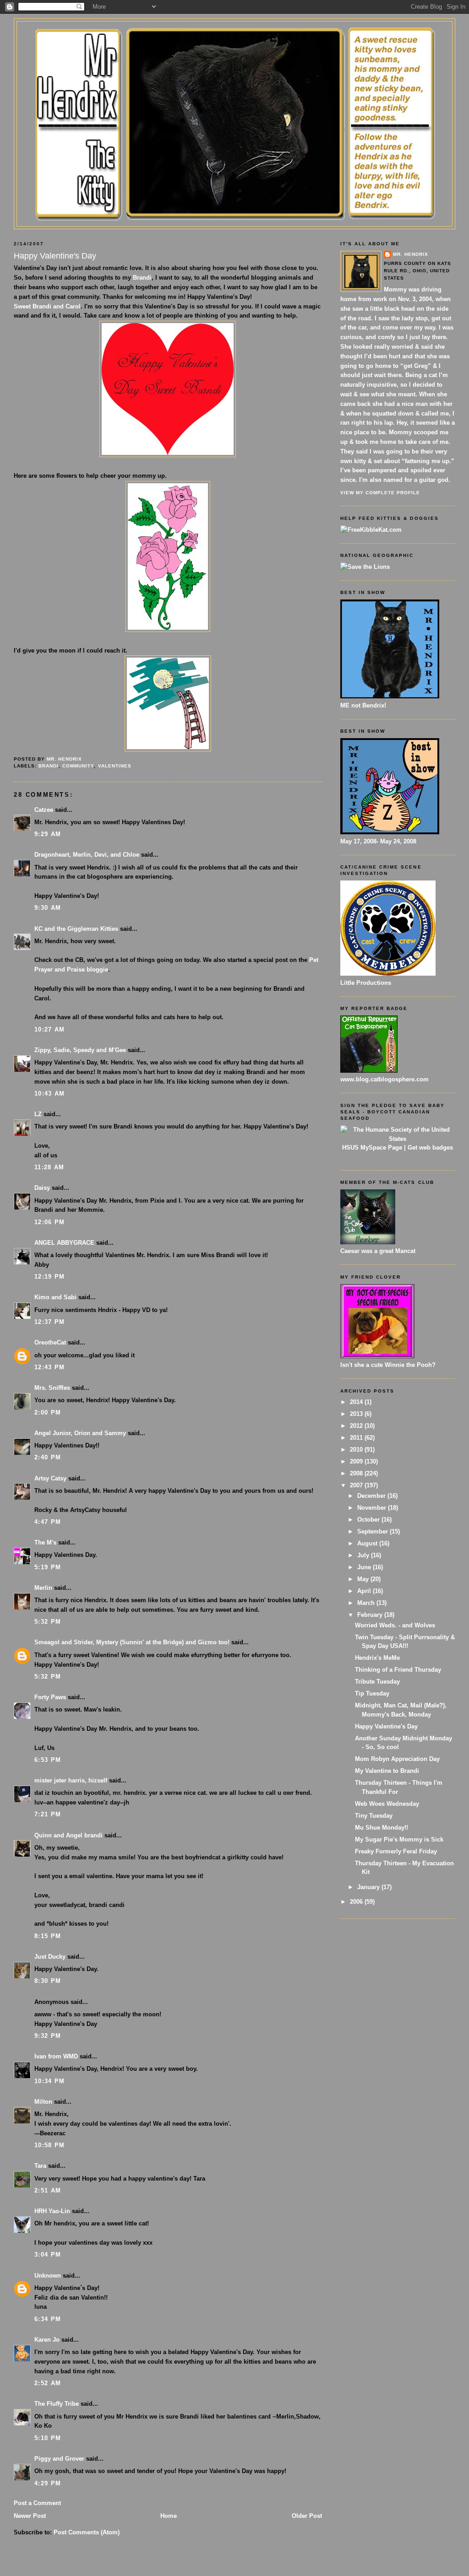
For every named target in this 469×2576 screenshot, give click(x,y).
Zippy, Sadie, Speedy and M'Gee (80, 1050)
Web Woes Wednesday (387, 1804)
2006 (357, 1902)
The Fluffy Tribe (57, 2404)
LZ (38, 1114)
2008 (357, 1473)
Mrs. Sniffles (52, 1388)
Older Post (307, 2516)
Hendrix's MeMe (377, 1658)
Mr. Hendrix (411, 254)
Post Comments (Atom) (87, 2532)
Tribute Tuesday (377, 1682)
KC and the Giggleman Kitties (76, 929)
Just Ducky (50, 1957)
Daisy (42, 1188)
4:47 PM (48, 1522)
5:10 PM (48, 2438)
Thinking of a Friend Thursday (398, 1670)
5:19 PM (48, 1567)
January (369, 1887)
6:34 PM (48, 2319)
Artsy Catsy (50, 1478)
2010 (357, 1450)
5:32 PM (48, 1622)
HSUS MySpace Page (372, 1148)
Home (169, 2516)
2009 (357, 1461)
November (373, 1508)
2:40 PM (48, 1457)
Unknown (48, 2276)
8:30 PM (48, 1981)
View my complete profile (380, 493)
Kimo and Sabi (55, 1297)
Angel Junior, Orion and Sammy (80, 1433)
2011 (357, 1438)
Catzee (44, 810)
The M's (45, 1542)
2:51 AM (48, 2190)
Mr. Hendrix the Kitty (234, 38)
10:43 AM (49, 1094)
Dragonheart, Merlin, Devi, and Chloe (87, 855)
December (372, 1496)
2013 (357, 1414)
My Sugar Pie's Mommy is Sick (399, 1839)
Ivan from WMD (56, 2056)
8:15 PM (48, 1936)
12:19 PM (49, 1277)
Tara (40, 2166)
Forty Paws (50, 1697)
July (364, 1555)
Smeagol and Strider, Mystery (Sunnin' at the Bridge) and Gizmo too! (132, 1642)
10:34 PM (49, 2081)
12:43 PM (49, 1367)
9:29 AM (48, 834)
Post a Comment (37, 2503)
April (365, 1591)
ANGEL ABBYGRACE (64, 1243)
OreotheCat (50, 1342)
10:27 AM (49, 1029)
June (365, 1567)
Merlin (43, 1588)
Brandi (142, 278)
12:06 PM (49, 1222)
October (369, 1520)
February (371, 1615)
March (367, 1603)
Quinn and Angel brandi (68, 1835)
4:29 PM (48, 2483)
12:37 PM (49, 1322)
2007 (357, 1485)
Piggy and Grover (59, 2459)
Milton (43, 2102)
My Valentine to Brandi (387, 1771)
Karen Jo (47, 2340)
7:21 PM (48, 1814)
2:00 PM (48, 1412)
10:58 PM (49, 2145)
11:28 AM (49, 1167)
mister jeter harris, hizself (71, 1780)
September (374, 1531)
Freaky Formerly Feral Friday (396, 1851)
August (368, 1543)
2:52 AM (48, 2383)
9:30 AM (48, 908)
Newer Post (30, 2516)
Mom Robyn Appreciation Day (397, 1759)
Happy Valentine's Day (386, 1726)
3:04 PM (48, 2255)
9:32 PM (48, 2036)
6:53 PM (48, 1760)
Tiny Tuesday (374, 1816)
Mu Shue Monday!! (382, 1828)
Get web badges (430, 1148)
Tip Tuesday (372, 1693)
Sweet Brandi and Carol (47, 306)
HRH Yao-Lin (52, 2211)
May (364, 1579)
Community (78, 766)
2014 (357, 1402)
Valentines (115, 766)
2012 (357, 1426)
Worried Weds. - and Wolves (395, 1625)
